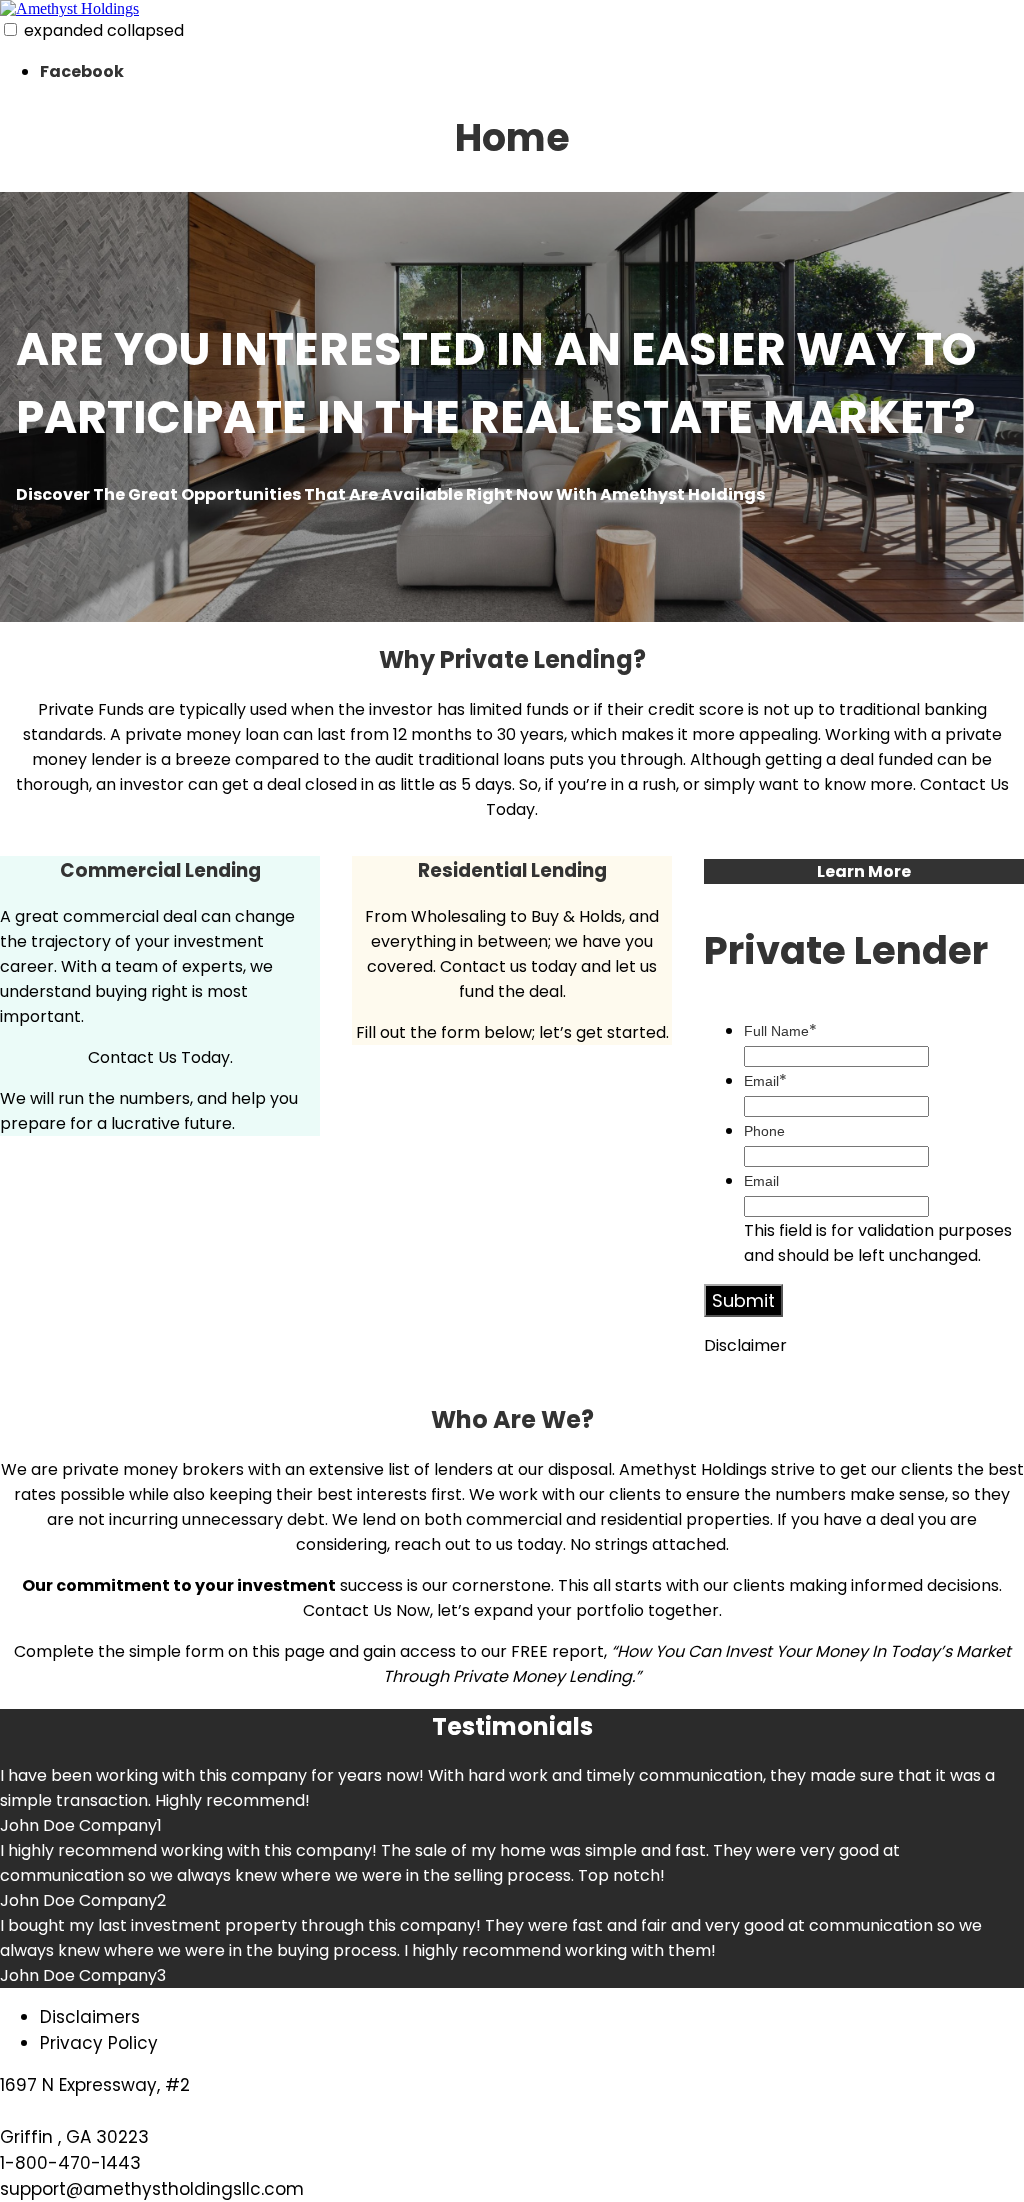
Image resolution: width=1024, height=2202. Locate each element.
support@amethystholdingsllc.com (152, 2189)
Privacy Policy (99, 2043)
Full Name (780, 1031)
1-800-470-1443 (70, 2163)
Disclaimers (90, 2017)
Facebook (82, 71)
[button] (10, 29)
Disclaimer (745, 1345)
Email (765, 1081)
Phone (764, 1131)
